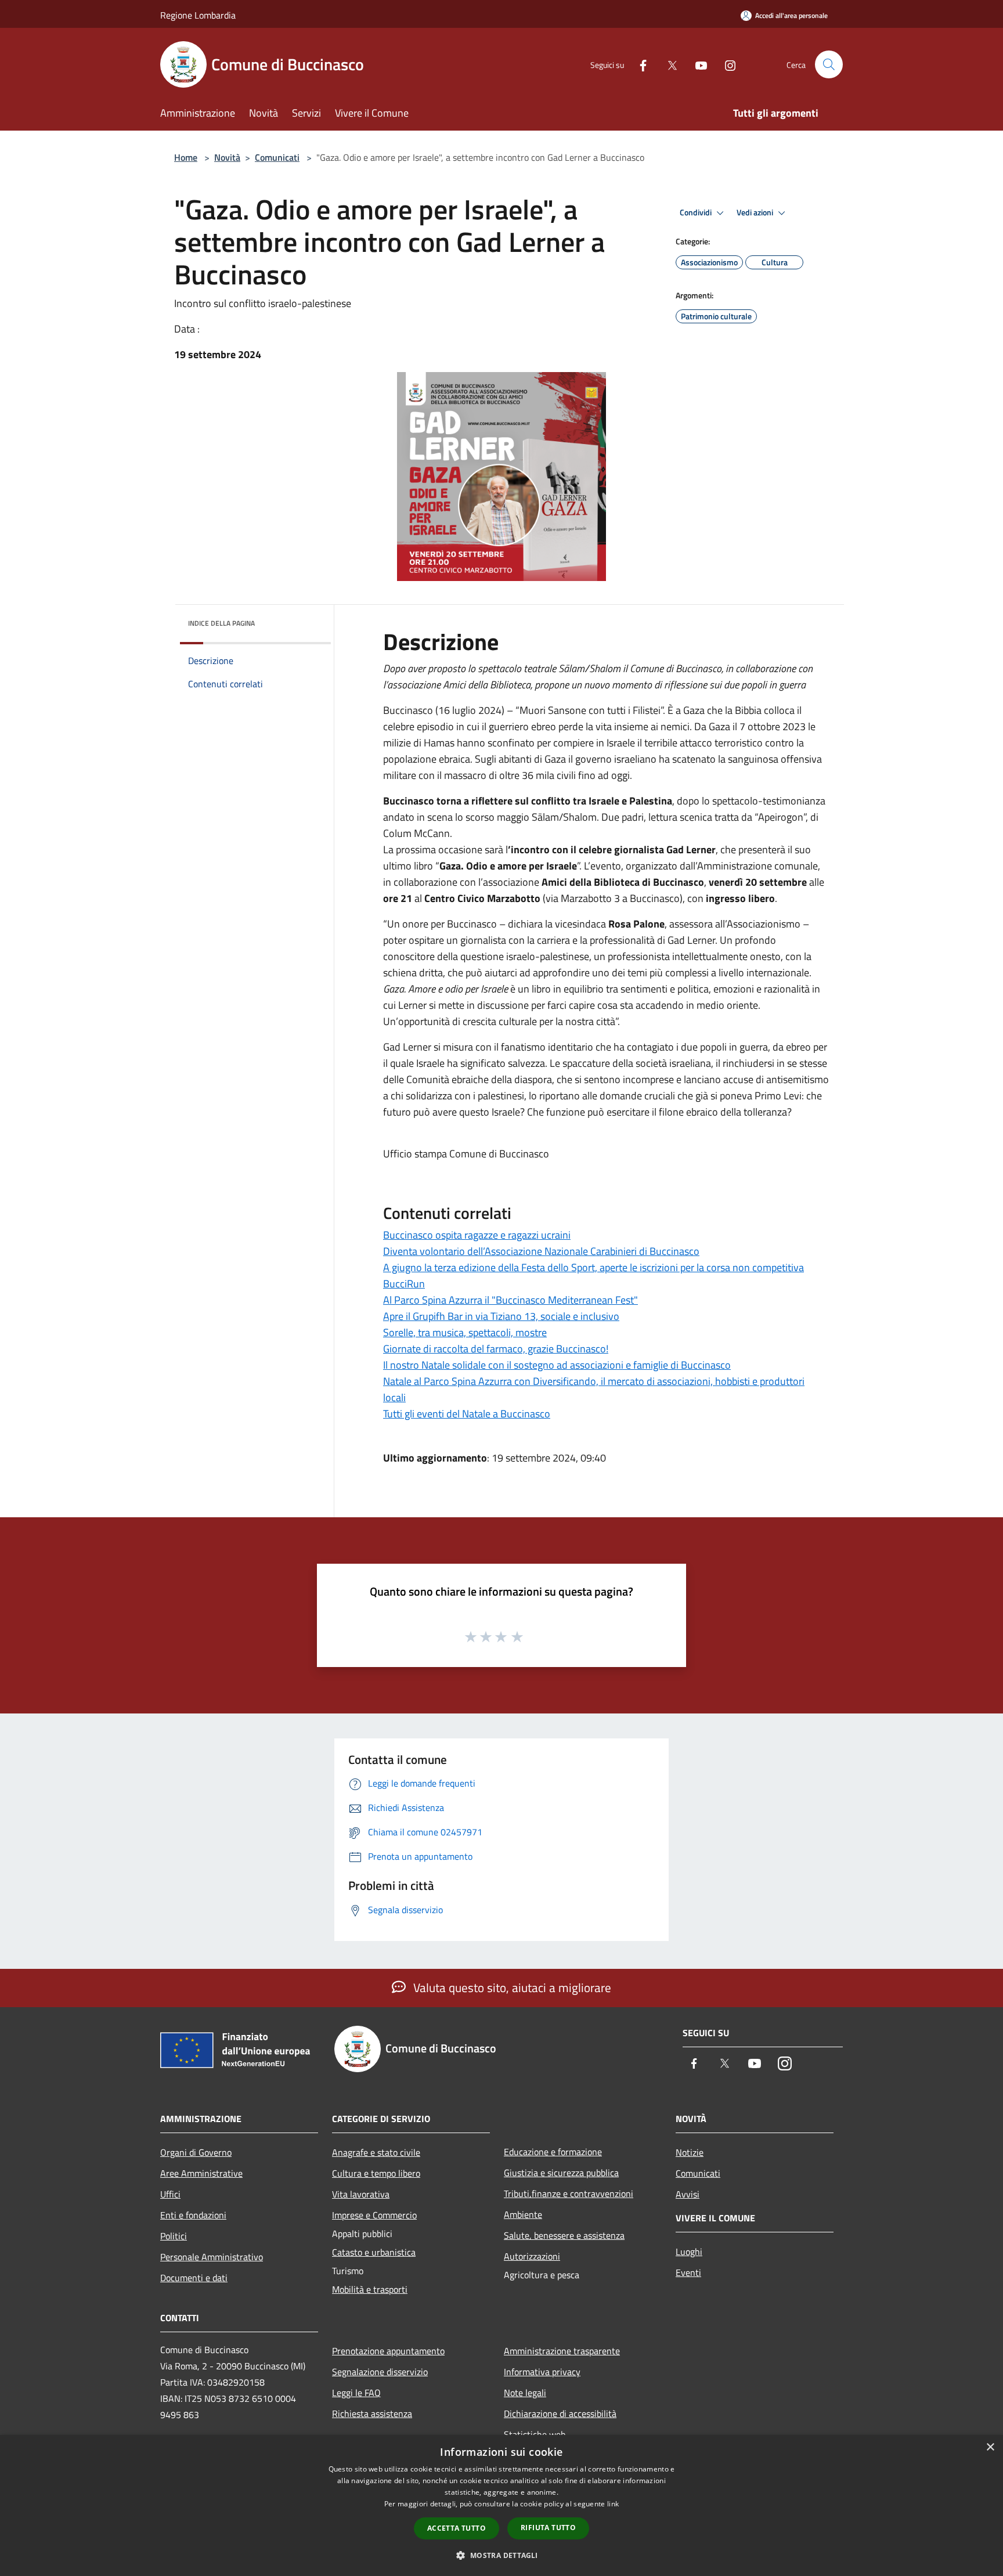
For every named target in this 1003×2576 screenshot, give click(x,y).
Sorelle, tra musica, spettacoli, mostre (465, 1332)
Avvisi (688, 2194)
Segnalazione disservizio (380, 2372)
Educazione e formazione (553, 2152)
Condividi (697, 212)
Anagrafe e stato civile (376, 2152)
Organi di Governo (196, 2152)
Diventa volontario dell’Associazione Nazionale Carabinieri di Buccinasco (541, 1251)
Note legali (525, 2393)
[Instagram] (726, 64)
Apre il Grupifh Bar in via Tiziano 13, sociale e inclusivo (501, 1316)
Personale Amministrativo (212, 2257)
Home (186, 157)
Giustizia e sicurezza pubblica (561, 2173)
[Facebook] (638, 64)
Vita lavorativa (361, 2194)
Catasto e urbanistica (374, 2252)
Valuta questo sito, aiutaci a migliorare (511, 1987)
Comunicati (277, 157)
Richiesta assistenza (372, 2413)
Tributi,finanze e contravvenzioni (569, 2193)
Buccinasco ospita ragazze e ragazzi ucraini (477, 1235)
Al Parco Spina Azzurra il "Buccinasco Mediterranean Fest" (510, 1300)
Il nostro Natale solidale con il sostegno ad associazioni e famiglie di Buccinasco (557, 1365)
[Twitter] (668, 64)
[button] (501, 2555)
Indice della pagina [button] (221, 623)
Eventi (688, 2272)
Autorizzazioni (532, 2256)
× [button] (990, 2447)
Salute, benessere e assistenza (564, 2235)
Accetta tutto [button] (457, 2528)
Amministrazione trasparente (562, 2351)
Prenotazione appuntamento (388, 2351)
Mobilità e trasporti (370, 2289)
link (613, 2504)
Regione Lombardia (198, 15)
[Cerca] (829, 64)
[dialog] (501, 2505)
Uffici (170, 2194)
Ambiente (523, 2214)
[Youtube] (697, 64)
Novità (227, 157)
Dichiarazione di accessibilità (560, 2413)
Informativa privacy (542, 2372)
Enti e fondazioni (193, 2215)
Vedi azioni (756, 212)
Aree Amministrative (201, 2173)
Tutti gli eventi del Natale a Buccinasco (467, 1414)
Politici (174, 2236)
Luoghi (689, 2252)
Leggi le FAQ (356, 2393)
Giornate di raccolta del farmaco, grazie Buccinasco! (496, 1349)
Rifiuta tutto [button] (548, 2528)
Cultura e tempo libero (376, 2173)
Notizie (690, 2152)
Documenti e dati (194, 2278)
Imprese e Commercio (374, 2215)
